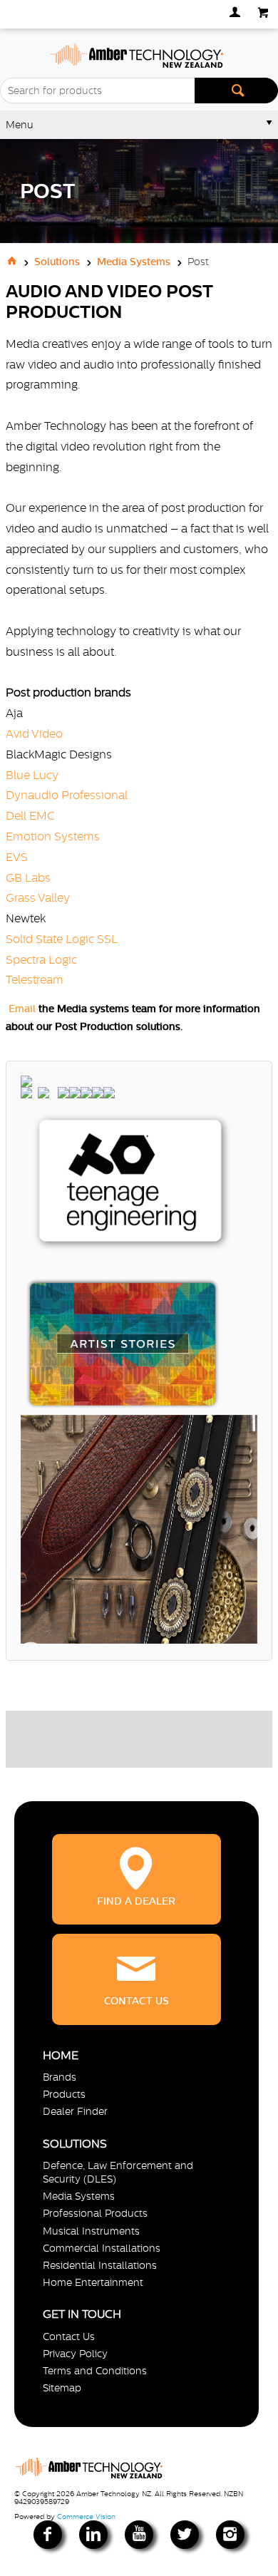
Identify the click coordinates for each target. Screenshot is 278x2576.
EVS (17, 857)
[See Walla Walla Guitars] (26, 1095)
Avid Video (34, 733)
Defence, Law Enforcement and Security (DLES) (118, 2172)
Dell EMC (30, 815)
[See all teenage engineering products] (227, 1290)
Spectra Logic (41, 959)
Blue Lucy (32, 775)
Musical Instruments (91, 2231)
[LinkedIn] (93, 2535)
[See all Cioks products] (75, 1095)
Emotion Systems (53, 836)
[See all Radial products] (63, 1095)
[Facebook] (48, 2535)
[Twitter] (185, 2535)
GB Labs (28, 877)
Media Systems (79, 2196)
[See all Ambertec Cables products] (109, 1095)
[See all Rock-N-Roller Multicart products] (98, 1095)
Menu (20, 125)
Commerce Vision (86, 2516)
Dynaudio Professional (67, 795)
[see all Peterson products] (53, 1095)
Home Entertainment (93, 2282)
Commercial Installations (102, 2248)
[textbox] (97, 91)
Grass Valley (38, 897)
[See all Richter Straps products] (86, 1095)
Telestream (35, 979)
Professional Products (95, 2213)
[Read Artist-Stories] (242, 1313)
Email (22, 1009)
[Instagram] (230, 2535)
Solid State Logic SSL (62, 939)
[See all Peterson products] (43, 1095)
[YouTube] (139, 2535)
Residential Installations (100, 2265)
